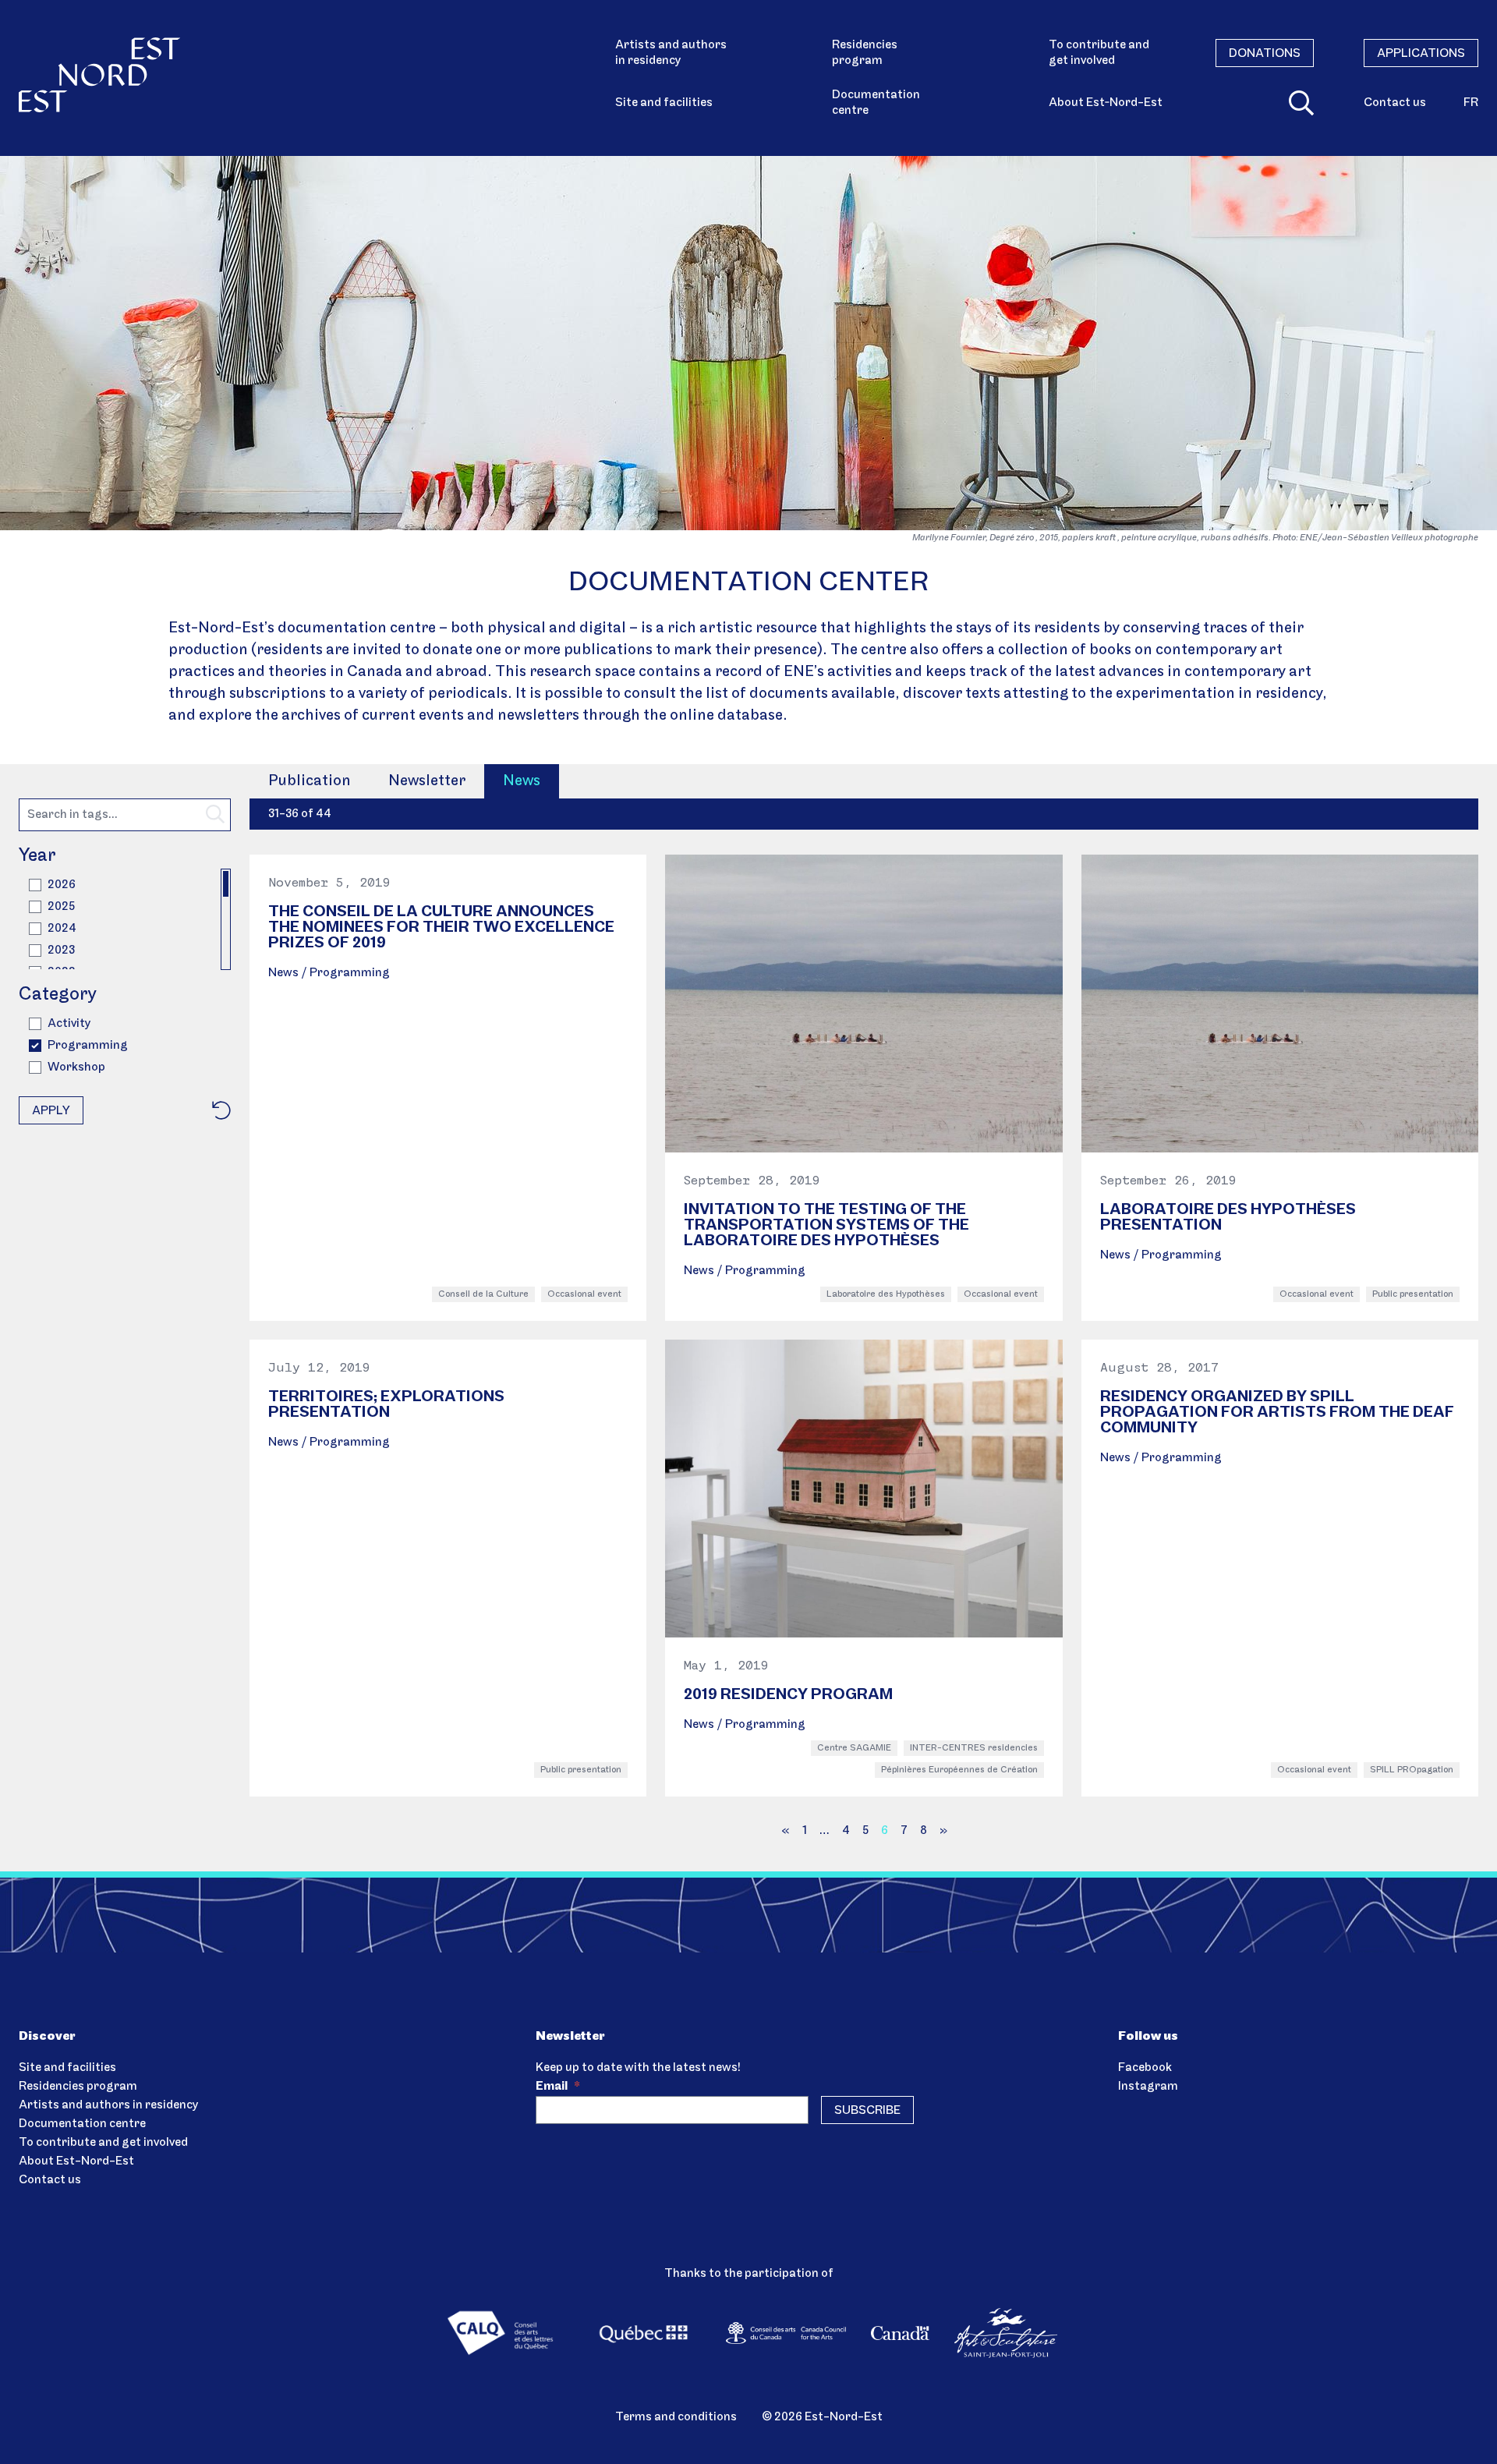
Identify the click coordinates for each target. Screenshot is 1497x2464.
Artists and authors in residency (671, 53)
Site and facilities (664, 103)
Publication (310, 781)
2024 (62, 929)
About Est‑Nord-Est (1106, 103)
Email (558, 2087)
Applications (1421, 54)
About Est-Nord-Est (76, 2161)
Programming (88, 1046)
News (522, 781)
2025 (61, 907)
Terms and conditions (676, 2417)
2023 (61, 951)
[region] (125, 919)
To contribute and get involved (1099, 53)
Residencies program (865, 53)
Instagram (1148, 2087)
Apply (51, 1111)
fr (1471, 103)
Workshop (76, 1067)
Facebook (1145, 2068)
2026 (62, 885)
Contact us (1395, 103)
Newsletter (427, 781)
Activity (69, 1024)
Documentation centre (876, 103)
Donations (1265, 54)
